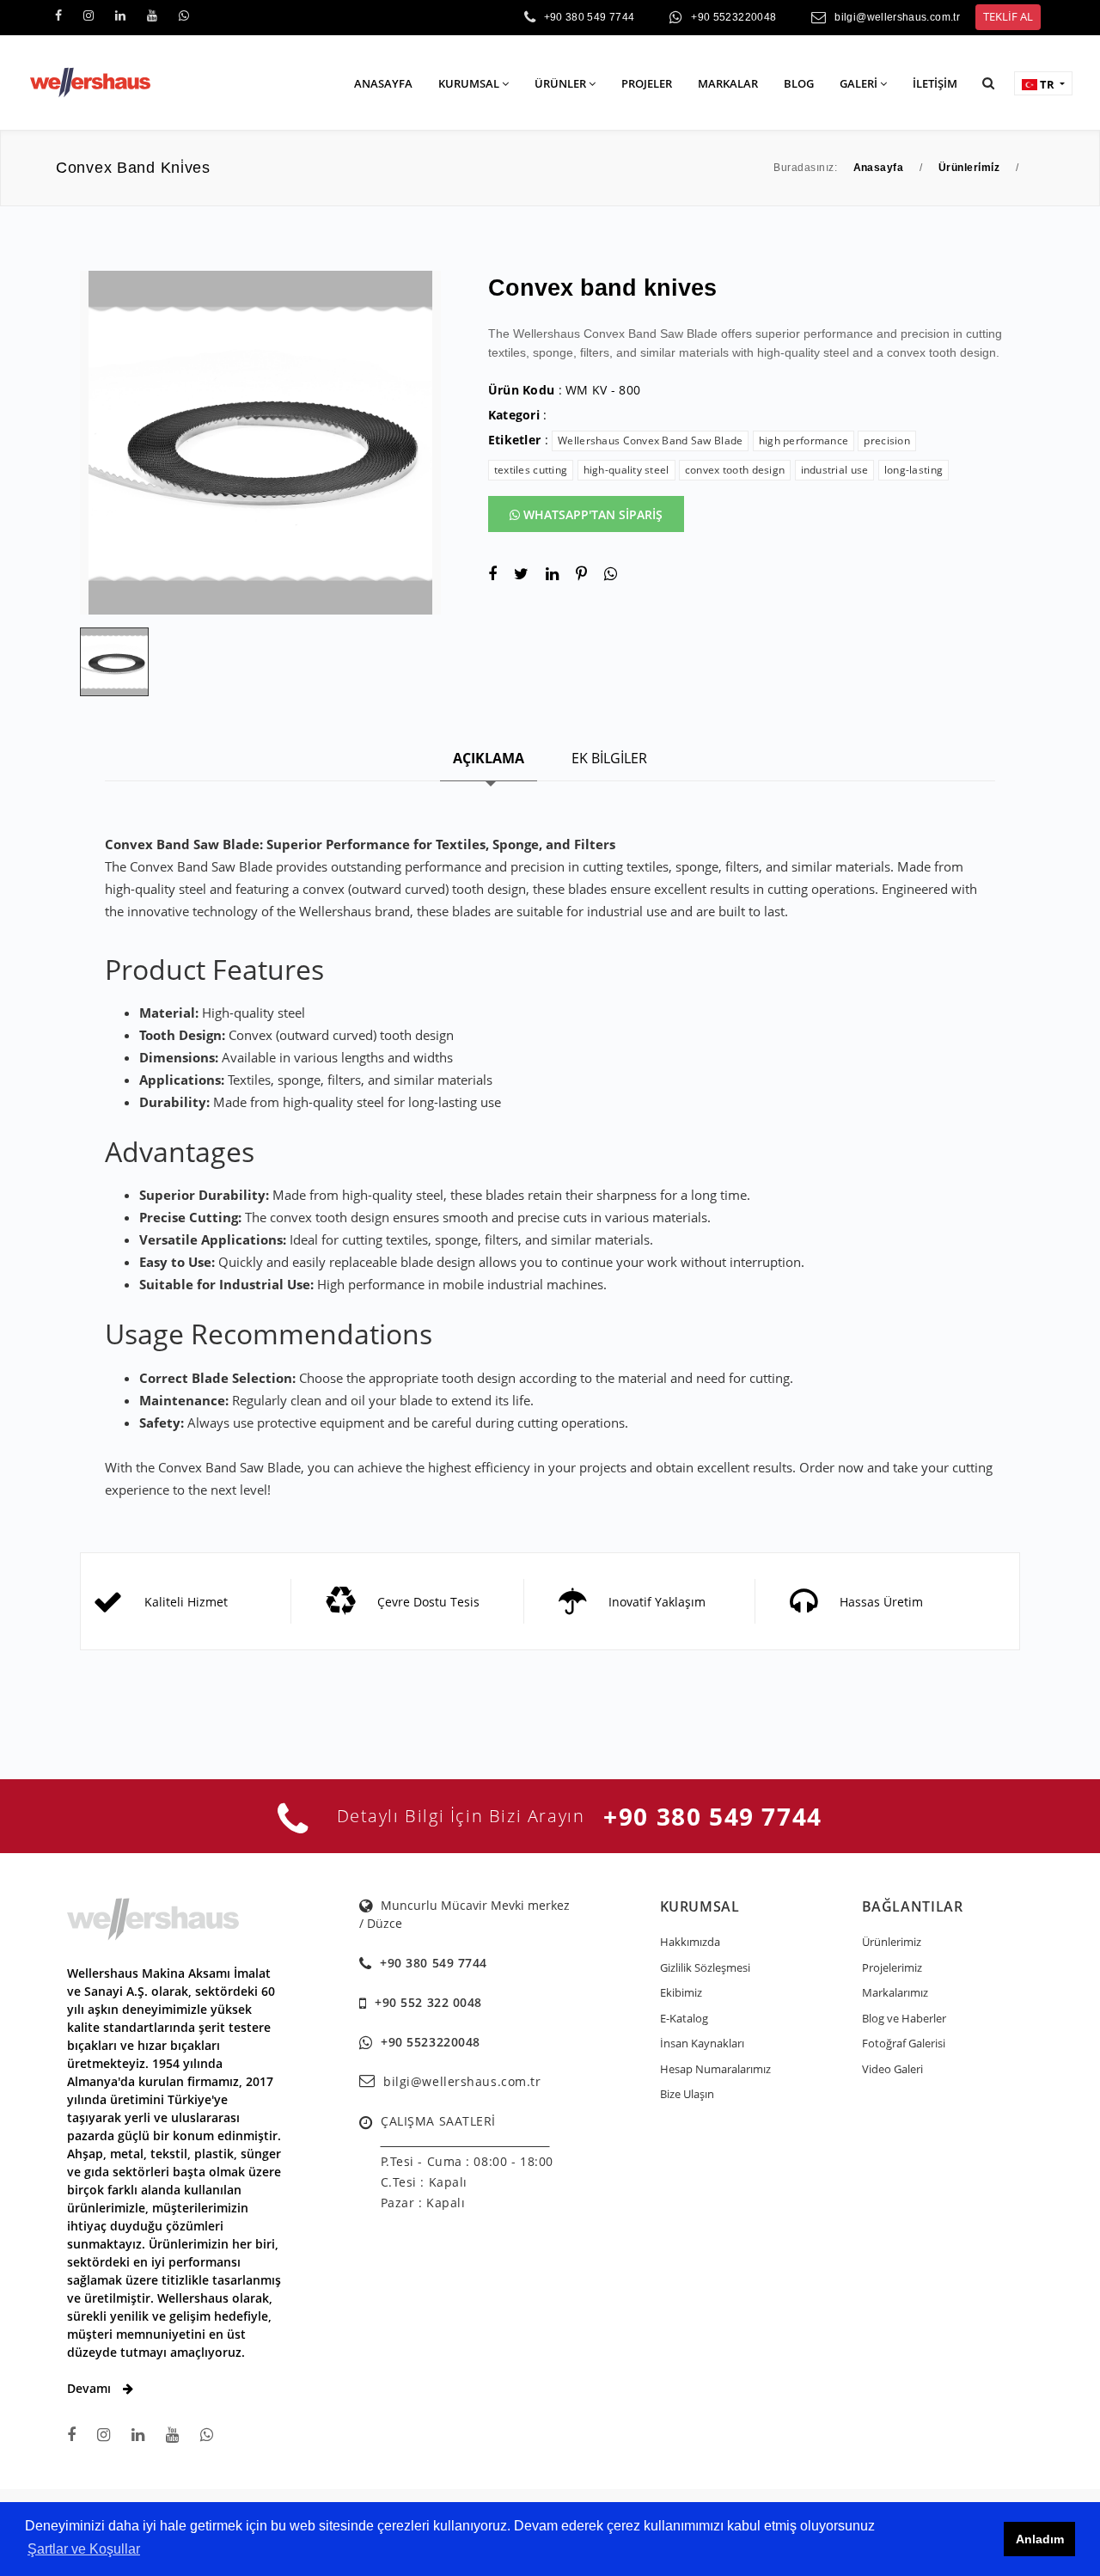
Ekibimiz (681, 1992)
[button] (988, 83)
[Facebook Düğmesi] (71, 2435)
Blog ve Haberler (904, 2018)
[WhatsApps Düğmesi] (207, 2435)
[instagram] (89, 15)
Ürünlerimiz (892, 1942)
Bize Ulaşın (687, 2094)
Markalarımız (895, 1992)
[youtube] (152, 15)
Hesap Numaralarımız (715, 2069)
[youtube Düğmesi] (172, 2435)
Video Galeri (892, 2069)
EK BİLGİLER (609, 758)
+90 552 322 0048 (428, 2002)
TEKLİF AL (1008, 16)
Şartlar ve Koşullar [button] (84, 2549)
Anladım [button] (1040, 2539)
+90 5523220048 (733, 17)
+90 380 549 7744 (590, 17)
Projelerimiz (892, 1967)
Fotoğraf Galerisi (904, 2043)
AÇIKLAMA (489, 758)
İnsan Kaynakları (702, 2043)
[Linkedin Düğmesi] (138, 2435)
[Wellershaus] (90, 81)
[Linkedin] (120, 15)
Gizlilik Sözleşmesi (705, 1967)
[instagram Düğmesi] (104, 2435)
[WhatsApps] (184, 15)
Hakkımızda (690, 1942)
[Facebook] (58, 15)
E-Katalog (684, 2018)
